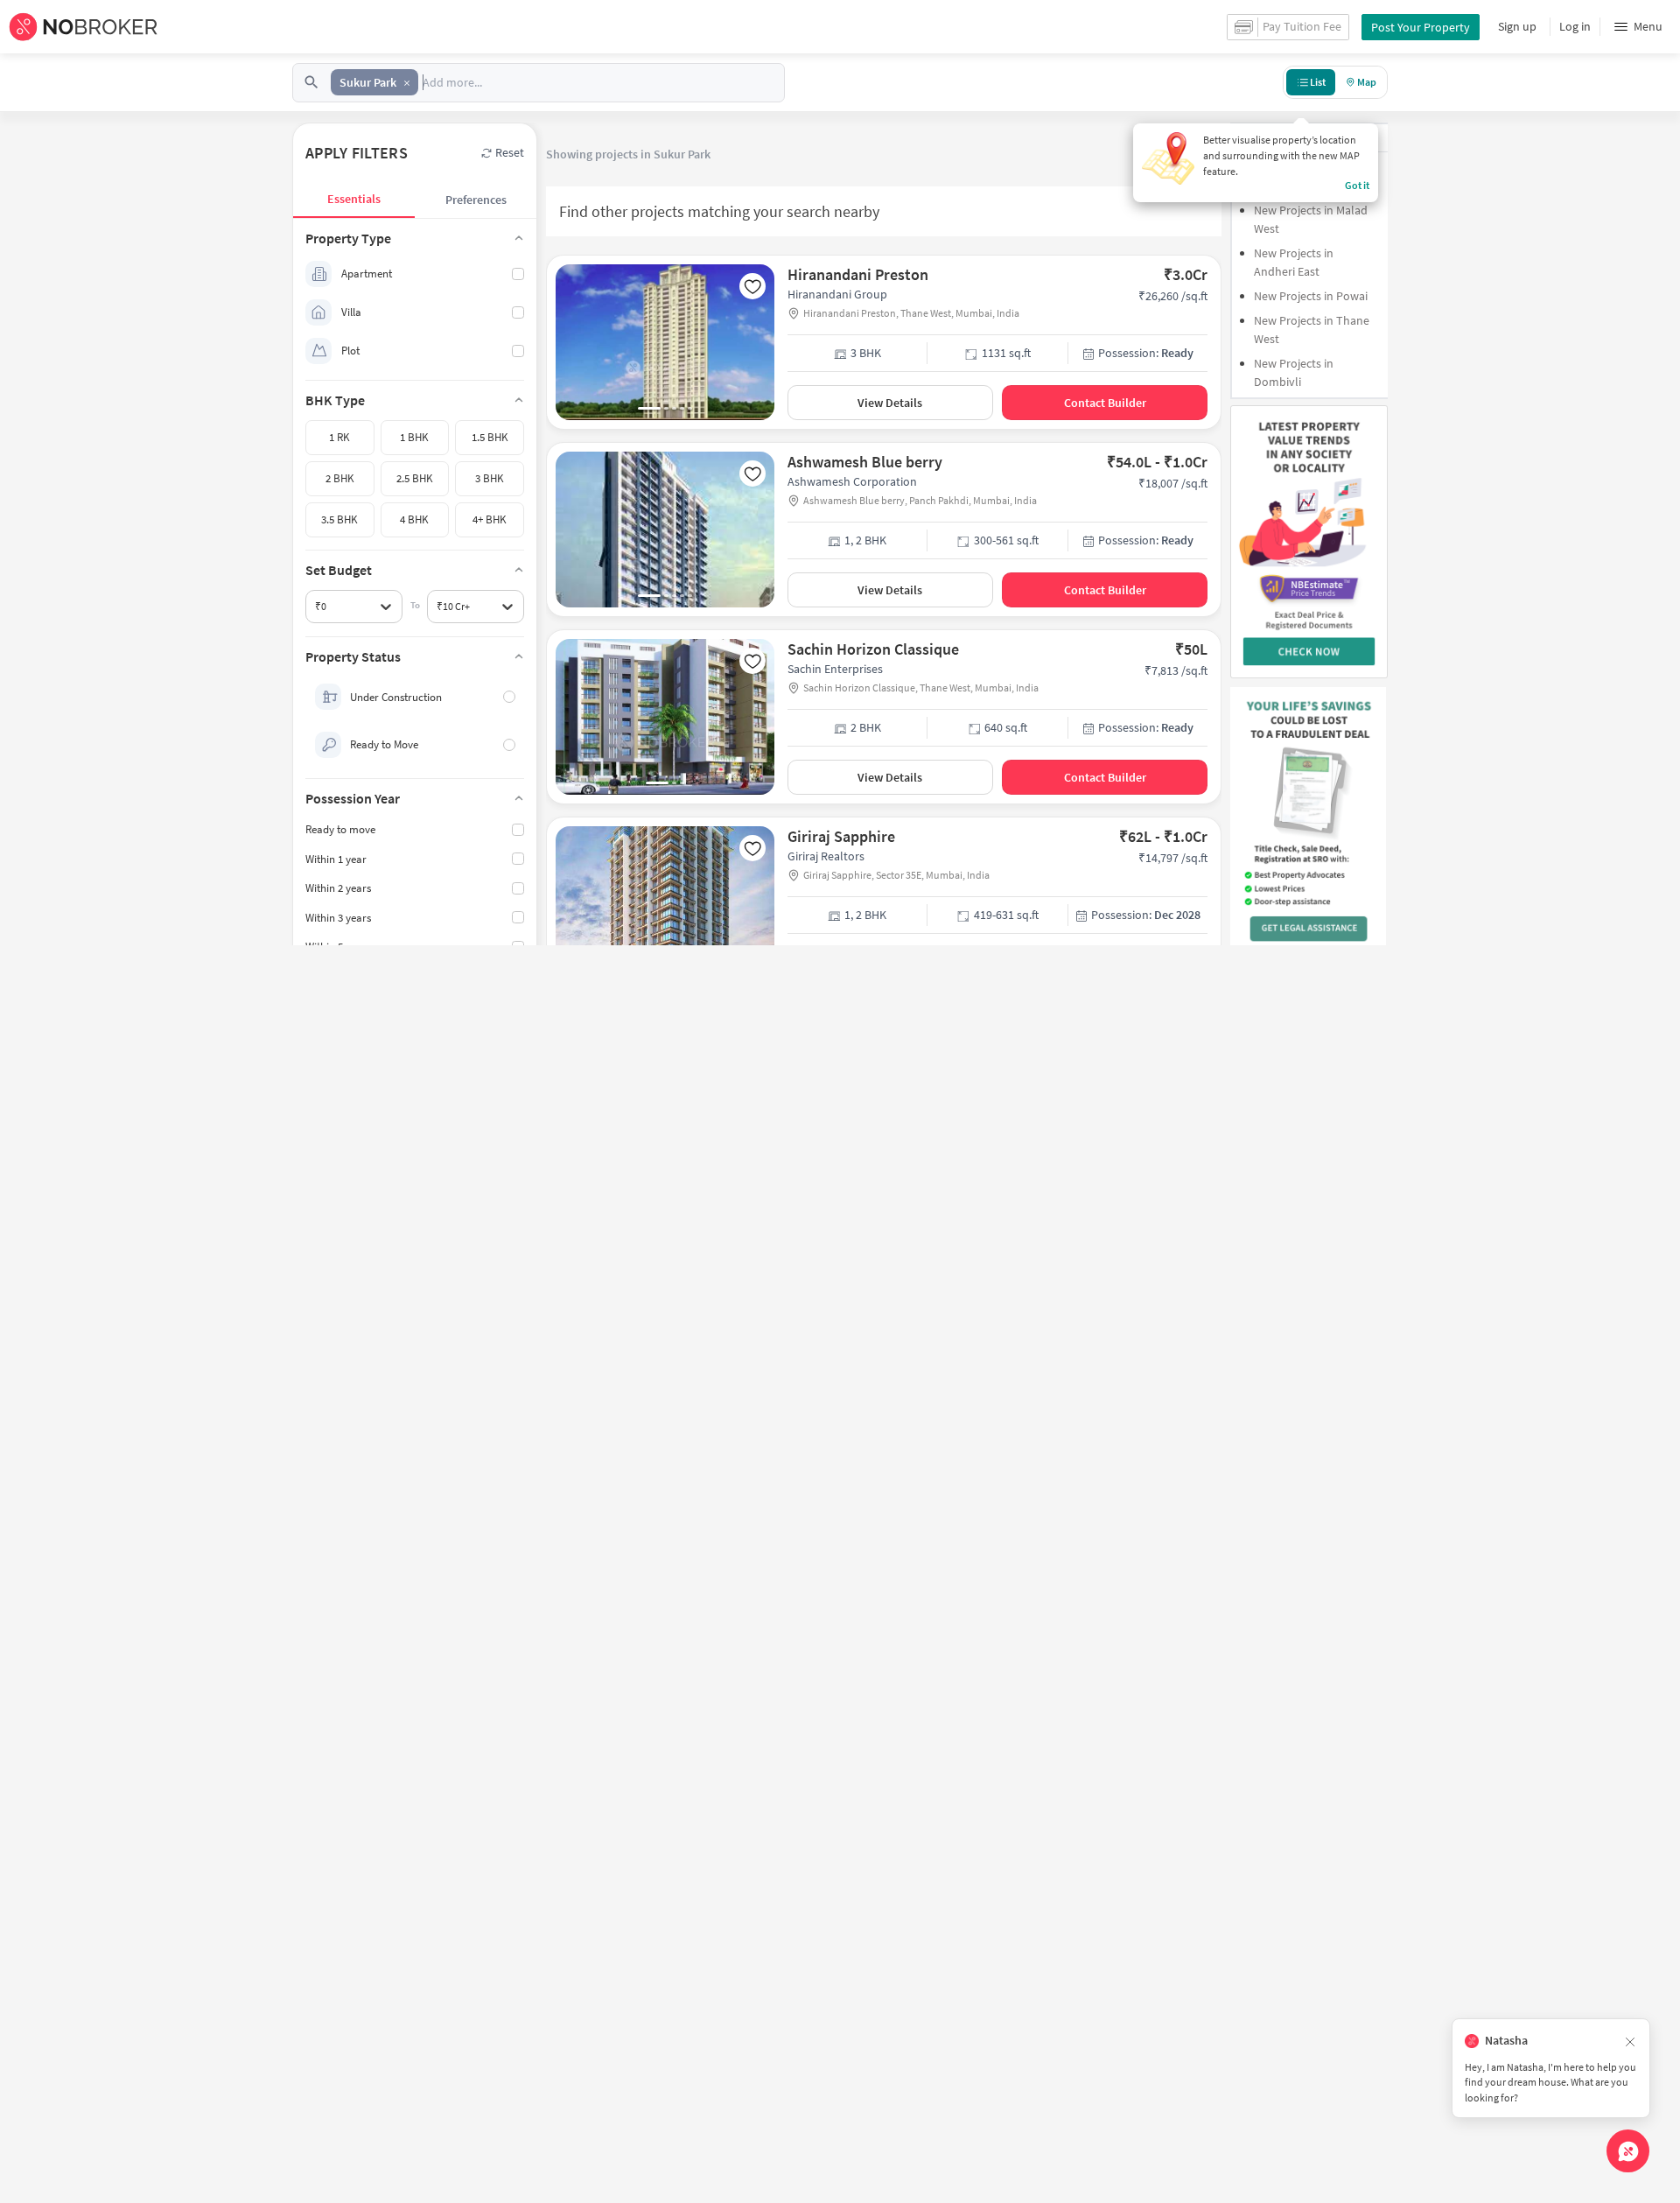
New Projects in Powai (1311, 296)
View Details (890, 403)
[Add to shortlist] (752, 286)
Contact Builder (1105, 403)
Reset (510, 152)
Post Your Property (1421, 27)
